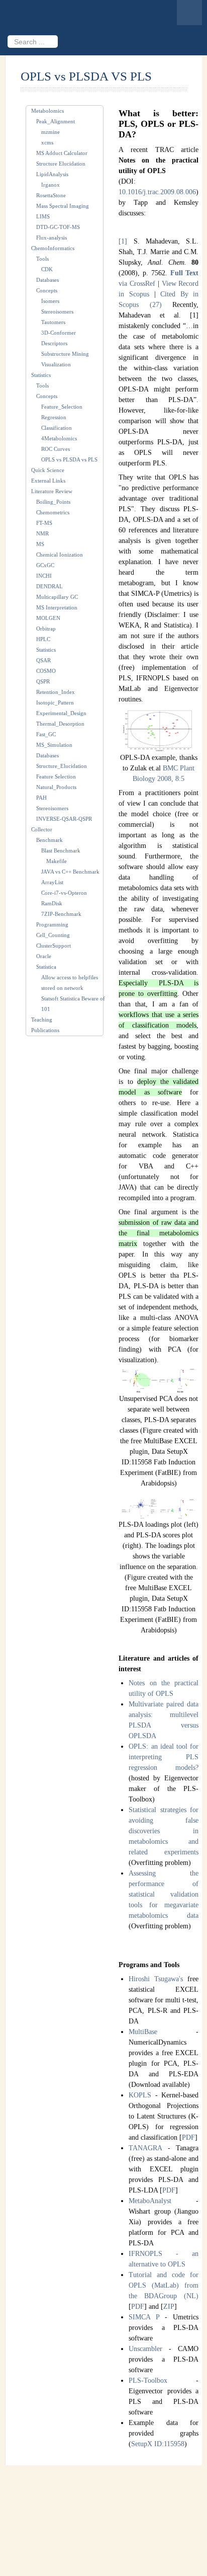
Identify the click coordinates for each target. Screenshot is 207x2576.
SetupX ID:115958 (158, 2444)
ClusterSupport (54, 946)
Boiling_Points (53, 502)
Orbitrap (46, 629)
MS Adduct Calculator (62, 153)
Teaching (42, 1020)
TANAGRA (145, 2148)
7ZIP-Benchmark (61, 914)
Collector (42, 829)
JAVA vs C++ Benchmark (70, 872)
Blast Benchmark (61, 850)
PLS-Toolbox (148, 2380)
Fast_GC (46, 734)
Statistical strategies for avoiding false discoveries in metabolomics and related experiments (164, 1831)
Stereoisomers (57, 311)
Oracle (44, 956)
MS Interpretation (57, 607)
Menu (189, 13)
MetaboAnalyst (150, 2201)
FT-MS (44, 523)
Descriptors (54, 343)
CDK (47, 269)
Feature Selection (56, 776)
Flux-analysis (51, 238)
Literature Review (52, 491)
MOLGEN (48, 618)
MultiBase (143, 2032)
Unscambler (145, 2349)
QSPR (43, 681)
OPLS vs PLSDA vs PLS (69, 459)
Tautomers (53, 322)
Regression (54, 417)
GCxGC (45, 565)
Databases (47, 280)
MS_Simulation (54, 745)
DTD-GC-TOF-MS (58, 227)
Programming (52, 924)
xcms (47, 142)
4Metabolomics (59, 438)
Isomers (50, 301)
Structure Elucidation (61, 164)
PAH (41, 798)
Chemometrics (53, 512)
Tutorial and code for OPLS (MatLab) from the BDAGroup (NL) (164, 2285)
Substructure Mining (65, 354)
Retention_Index (56, 692)
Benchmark (49, 840)
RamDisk (52, 903)
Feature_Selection (62, 407)
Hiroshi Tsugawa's (156, 1979)
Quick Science (48, 470)
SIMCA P (144, 2317)
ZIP (169, 2307)
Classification (57, 428)
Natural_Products (56, 787)
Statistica (46, 967)
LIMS (43, 216)
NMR (42, 533)
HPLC (43, 639)
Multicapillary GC (57, 597)
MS (40, 544)
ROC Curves (56, 449)
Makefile (57, 861)
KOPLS (140, 2095)
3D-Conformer (59, 333)
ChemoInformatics (53, 248)
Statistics (41, 375)
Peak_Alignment (56, 121)
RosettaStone (51, 195)
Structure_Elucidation (62, 766)
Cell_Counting (53, 935)
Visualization (56, 364)
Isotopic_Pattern (55, 702)
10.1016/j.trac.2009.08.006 (157, 192)
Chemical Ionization (60, 555)
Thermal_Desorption (60, 724)
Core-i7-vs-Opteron (64, 893)
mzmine (50, 132)
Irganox (50, 185)
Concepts (47, 290)
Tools (42, 259)
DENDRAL (49, 586)
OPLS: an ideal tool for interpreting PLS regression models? (164, 1757)
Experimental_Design (61, 713)
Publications (45, 1030)
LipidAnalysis (52, 174)
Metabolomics (47, 111)
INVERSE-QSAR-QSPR (64, 819)
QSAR (43, 660)
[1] (123, 241)
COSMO (46, 671)
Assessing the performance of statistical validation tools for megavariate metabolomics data (164, 1894)
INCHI (44, 576)
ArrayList (52, 882)
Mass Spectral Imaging (63, 206)
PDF (188, 2137)
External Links (48, 481)
